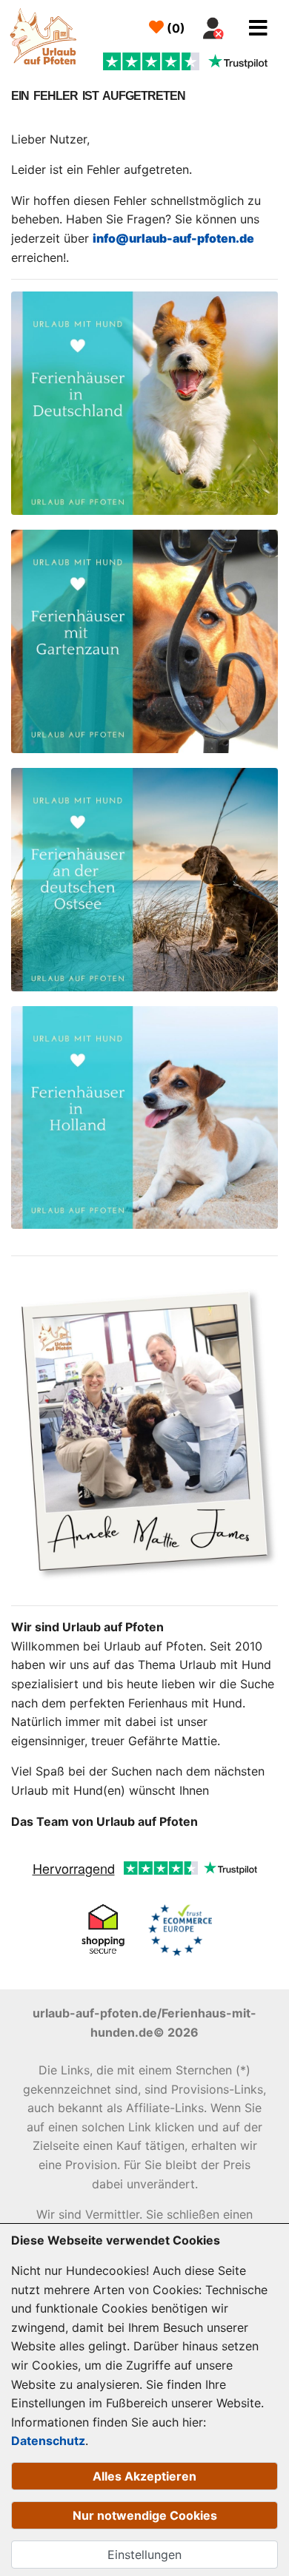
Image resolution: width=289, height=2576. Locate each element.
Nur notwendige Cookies (145, 2515)
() (175, 28)
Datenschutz (48, 2441)
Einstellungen (144, 2555)
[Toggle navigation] (258, 28)
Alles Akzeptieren (144, 2476)
